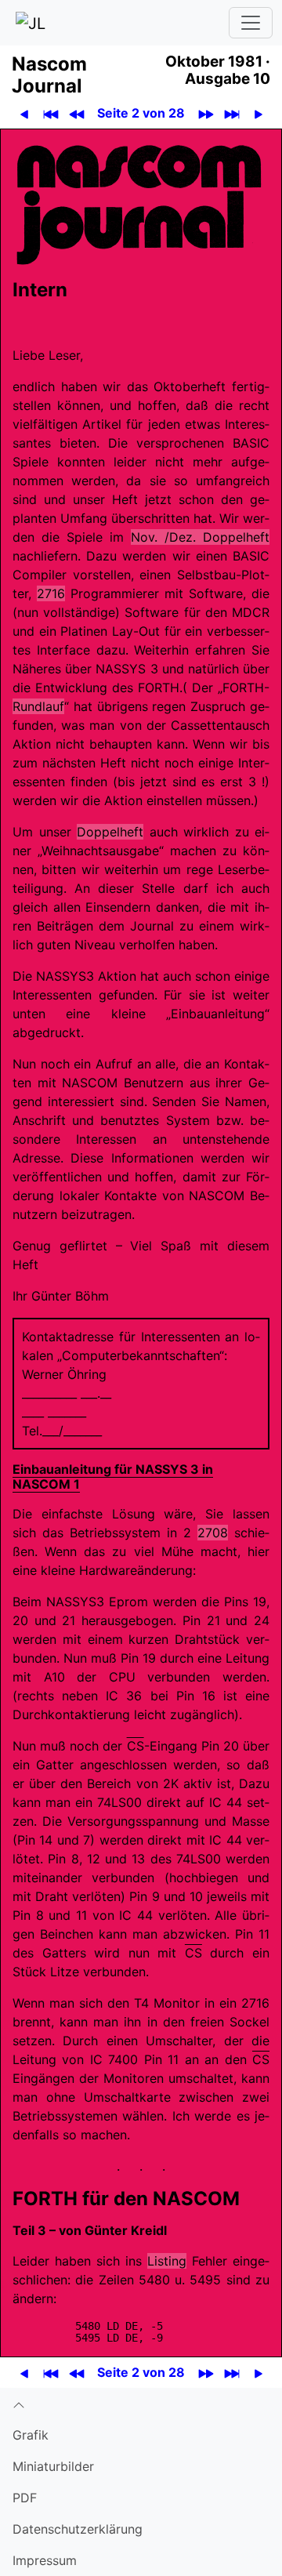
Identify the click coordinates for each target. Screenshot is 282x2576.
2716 (51, 593)
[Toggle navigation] (251, 23)
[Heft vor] (206, 113)
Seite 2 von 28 (141, 113)
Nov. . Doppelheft (200, 537)
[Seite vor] (258, 113)
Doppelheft (110, 832)
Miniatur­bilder (53, 2466)
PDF (25, 2498)
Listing (167, 2261)
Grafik (31, 2435)
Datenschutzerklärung (78, 2529)
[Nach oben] (141, 2404)
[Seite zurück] (24, 113)
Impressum (45, 2560)
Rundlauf (38, 706)
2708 (213, 1533)
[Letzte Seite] (231, 113)
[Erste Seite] (51, 113)
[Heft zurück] (76, 113)
